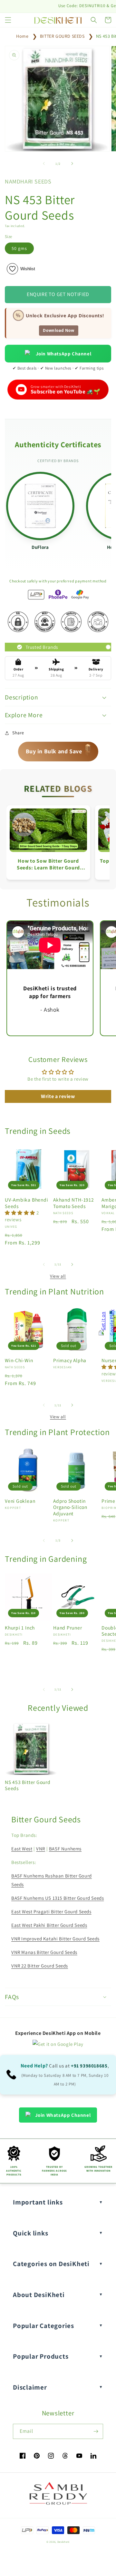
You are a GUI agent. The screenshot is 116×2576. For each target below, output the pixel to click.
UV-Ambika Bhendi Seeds (26, 1203)
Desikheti (63, 2542)
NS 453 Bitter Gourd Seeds (28, 1785)
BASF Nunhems (65, 1849)
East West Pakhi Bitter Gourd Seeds (49, 1925)
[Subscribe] (96, 2431)
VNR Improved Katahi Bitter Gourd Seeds (55, 1939)
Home (22, 36)
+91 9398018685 (89, 2066)
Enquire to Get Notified (58, 294)
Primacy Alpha (70, 1360)
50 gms (19, 248)
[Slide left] (44, 163)
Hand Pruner (68, 1628)
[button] (8, 20)
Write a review (58, 1096)
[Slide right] (72, 163)
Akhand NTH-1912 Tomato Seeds (74, 1203)
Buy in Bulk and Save (59, 749)
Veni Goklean (20, 1501)
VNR (41, 1849)
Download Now (58, 330)
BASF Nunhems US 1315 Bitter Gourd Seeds (58, 1898)
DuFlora (40, 547)
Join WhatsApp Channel (64, 354)
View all (58, 1276)
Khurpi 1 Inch (20, 1628)
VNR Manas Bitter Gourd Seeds (44, 1952)
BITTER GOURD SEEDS (62, 36)
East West (22, 1849)
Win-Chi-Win (19, 1360)
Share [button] (18, 733)
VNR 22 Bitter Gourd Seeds (40, 1966)
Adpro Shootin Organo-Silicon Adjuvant (70, 1507)
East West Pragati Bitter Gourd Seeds (51, 1912)
